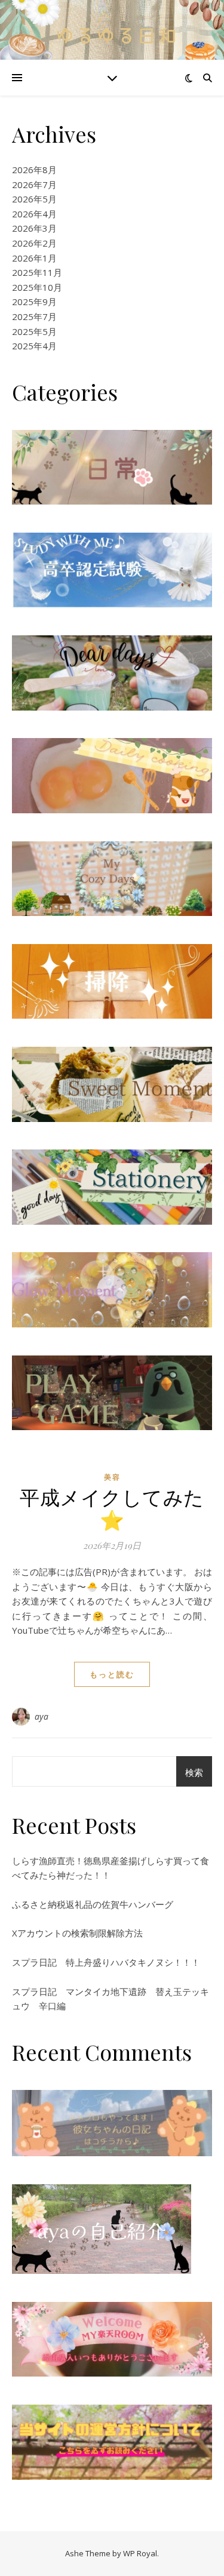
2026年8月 (34, 170)
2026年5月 (34, 199)
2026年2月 (34, 243)
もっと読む (112, 1674)
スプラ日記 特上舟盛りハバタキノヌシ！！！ (106, 1962)
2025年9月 (34, 302)
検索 (194, 1772)
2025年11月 (37, 272)
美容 (112, 1477)
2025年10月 (37, 287)
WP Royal (140, 2553)
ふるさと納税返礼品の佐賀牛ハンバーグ (93, 1904)
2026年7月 (34, 185)
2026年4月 (34, 214)
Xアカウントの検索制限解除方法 (77, 1933)
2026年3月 (34, 228)
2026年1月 (34, 258)
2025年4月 (34, 346)
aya (42, 1716)
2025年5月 (34, 331)
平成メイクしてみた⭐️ (112, 1508)
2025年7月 (34, 316)
